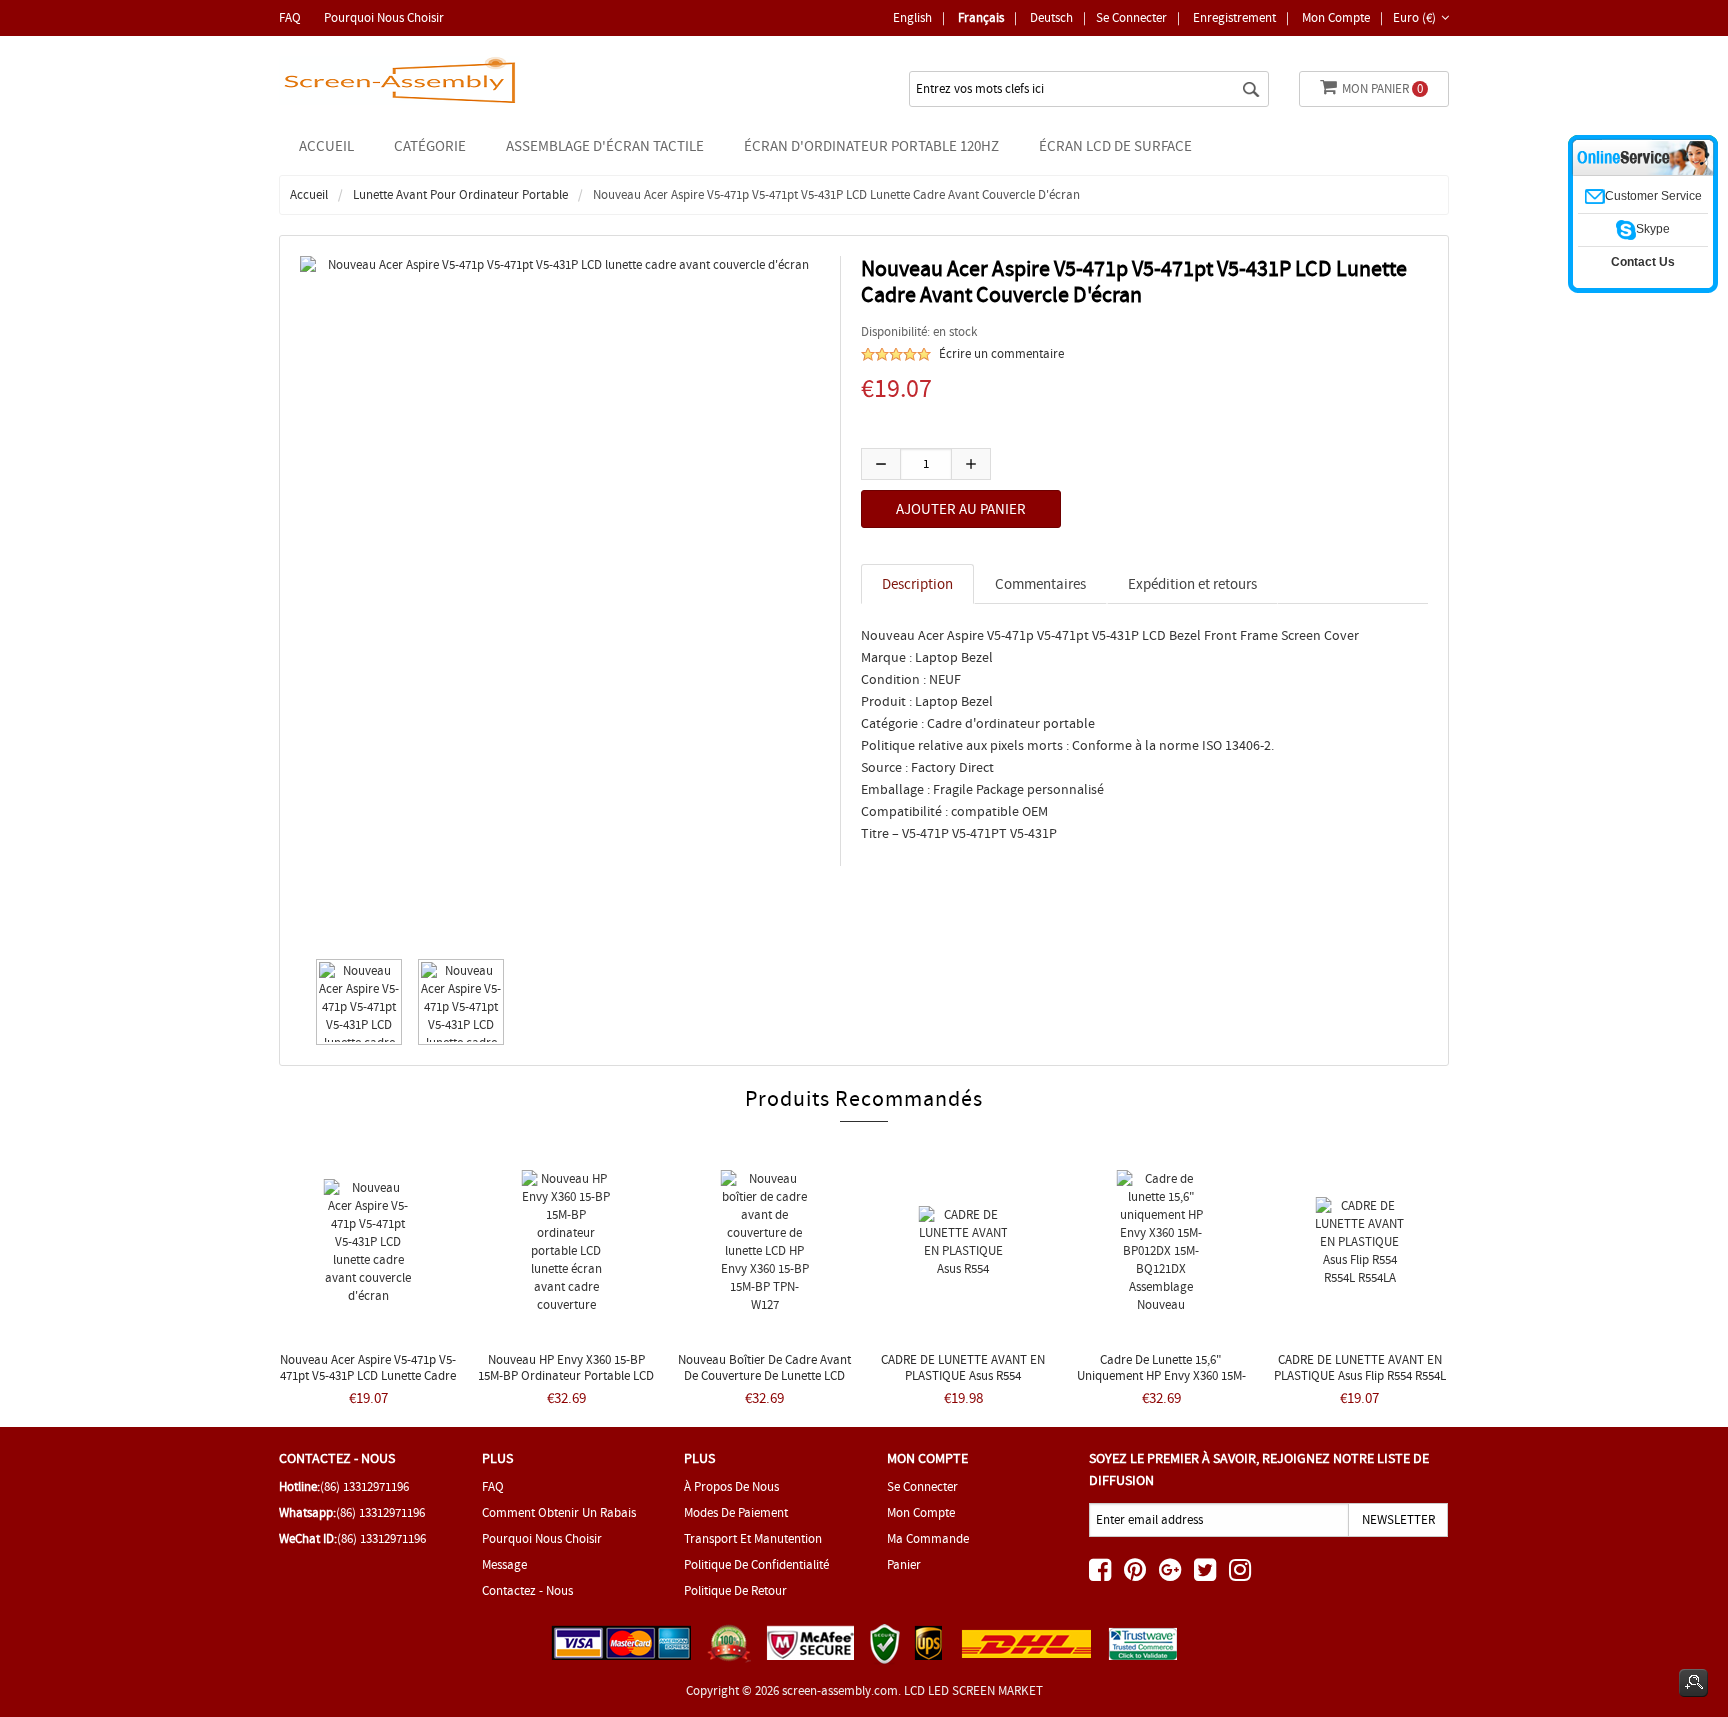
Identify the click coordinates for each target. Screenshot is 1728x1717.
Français (981, 17)
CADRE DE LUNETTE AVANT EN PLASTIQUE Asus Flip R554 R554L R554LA (1360, 1375)
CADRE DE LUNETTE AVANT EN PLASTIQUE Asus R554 (963, 1367)
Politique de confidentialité (756, 1564)
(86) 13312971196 (364, 1486)
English (912, 17)
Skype (1653, 229)
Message (504, 1564)
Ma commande (928, 1538)
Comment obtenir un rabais (559, 1512)
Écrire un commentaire (1001, 353)
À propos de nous (731, 1486)
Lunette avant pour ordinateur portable (460, 194)
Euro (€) (1414, 17)
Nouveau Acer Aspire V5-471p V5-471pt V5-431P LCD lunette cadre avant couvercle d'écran (368, 1375)
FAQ (290, 17)
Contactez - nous (527, 1590)
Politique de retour (735, 1590)
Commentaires (1040, 584)
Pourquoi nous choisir (384, 17)
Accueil (326, 146)
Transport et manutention (753, 1538)
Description (917, 584)
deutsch (1051, 17)
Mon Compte (1336, 17)
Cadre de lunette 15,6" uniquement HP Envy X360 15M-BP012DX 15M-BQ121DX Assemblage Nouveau (1161, 1383)
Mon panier (1382, 88)
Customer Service (1653, 196)
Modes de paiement (736, 1512)
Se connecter (1131, 17)
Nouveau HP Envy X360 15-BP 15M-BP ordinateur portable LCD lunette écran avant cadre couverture (566, 1383)
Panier (904, 1564)
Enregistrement (1234, 17)
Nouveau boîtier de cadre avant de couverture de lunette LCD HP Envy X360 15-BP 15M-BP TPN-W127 (765, 1383)
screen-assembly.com (840, 1690)
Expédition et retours (1192, 584)
